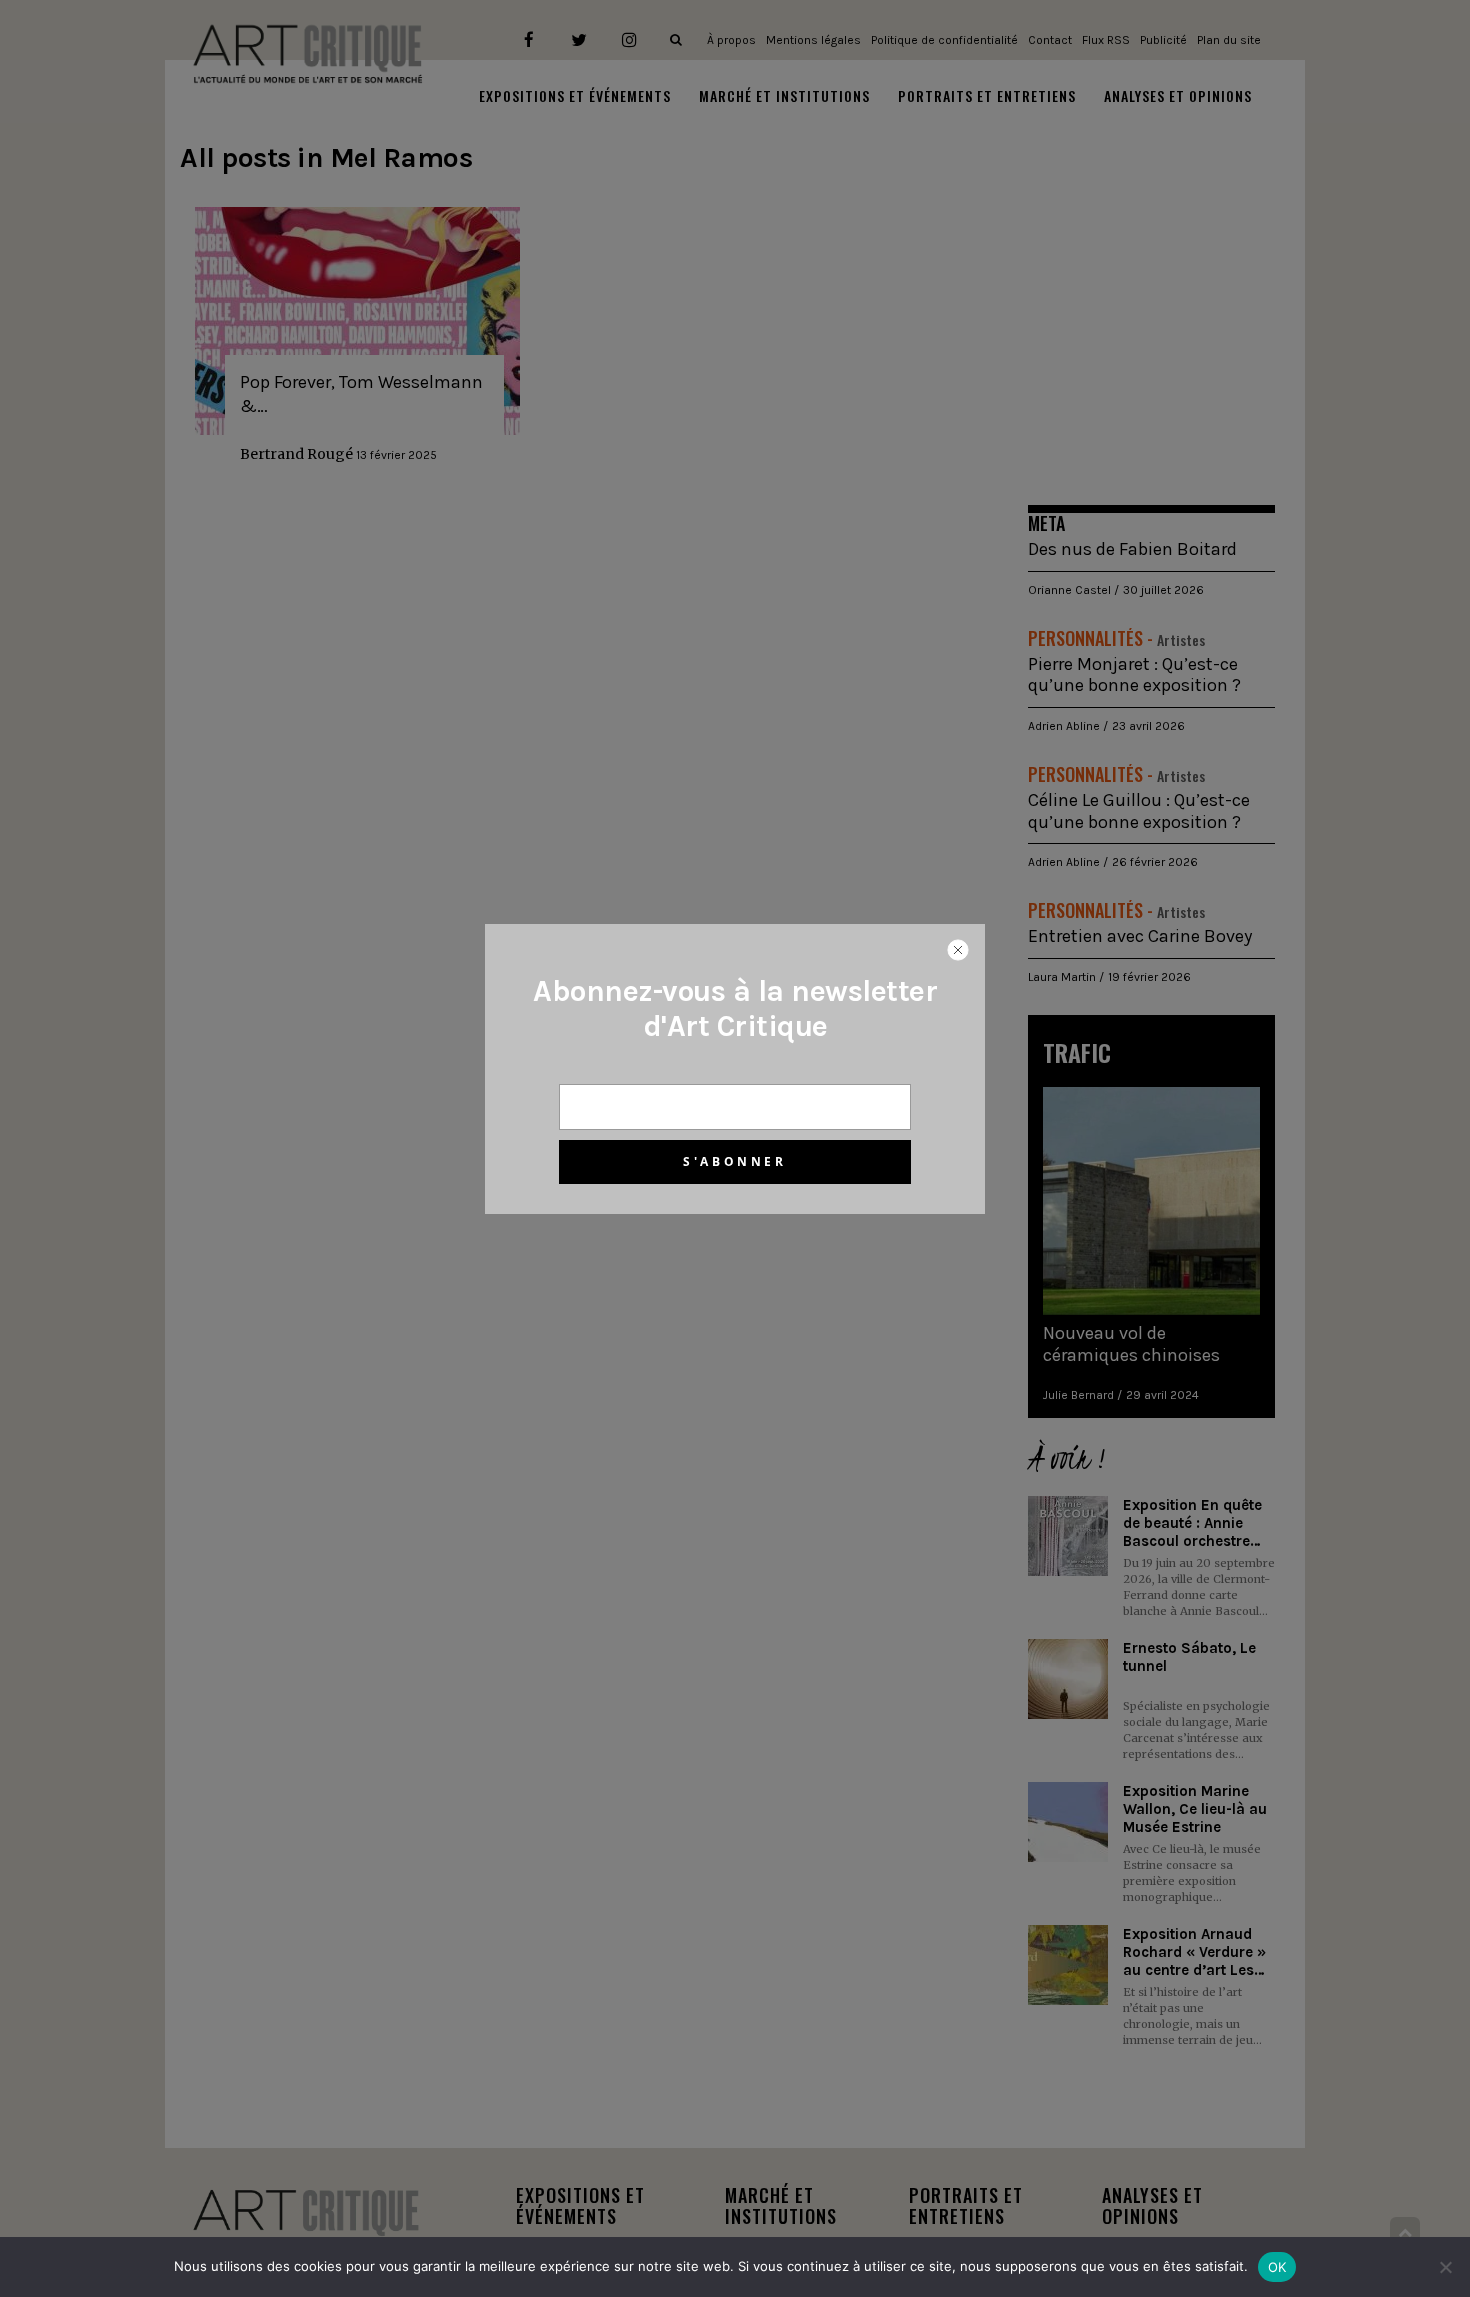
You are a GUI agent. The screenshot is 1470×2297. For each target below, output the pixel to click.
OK (1277, 2267)
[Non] (1445, 2267)
